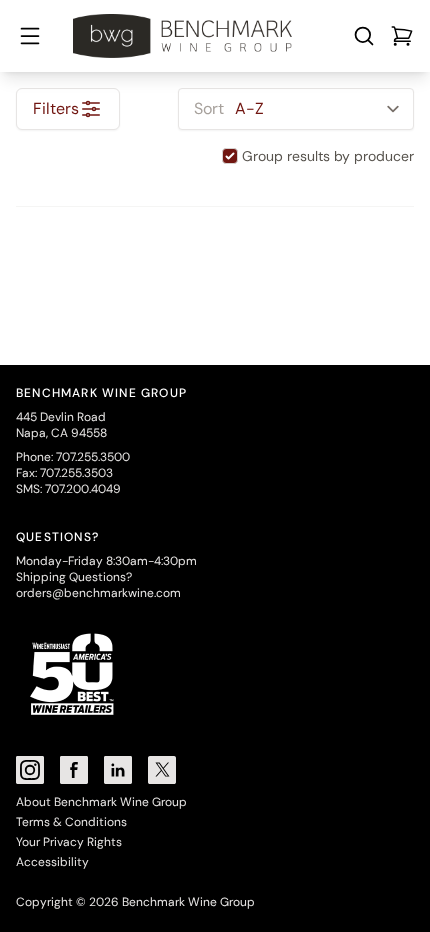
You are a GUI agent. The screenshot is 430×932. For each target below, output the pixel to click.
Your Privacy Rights (69, 842)
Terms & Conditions (71, 822)
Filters (56, 108)
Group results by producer (328, 156)
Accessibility (52, 862)
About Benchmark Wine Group (101, 802)
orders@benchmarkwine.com (98, 593)
